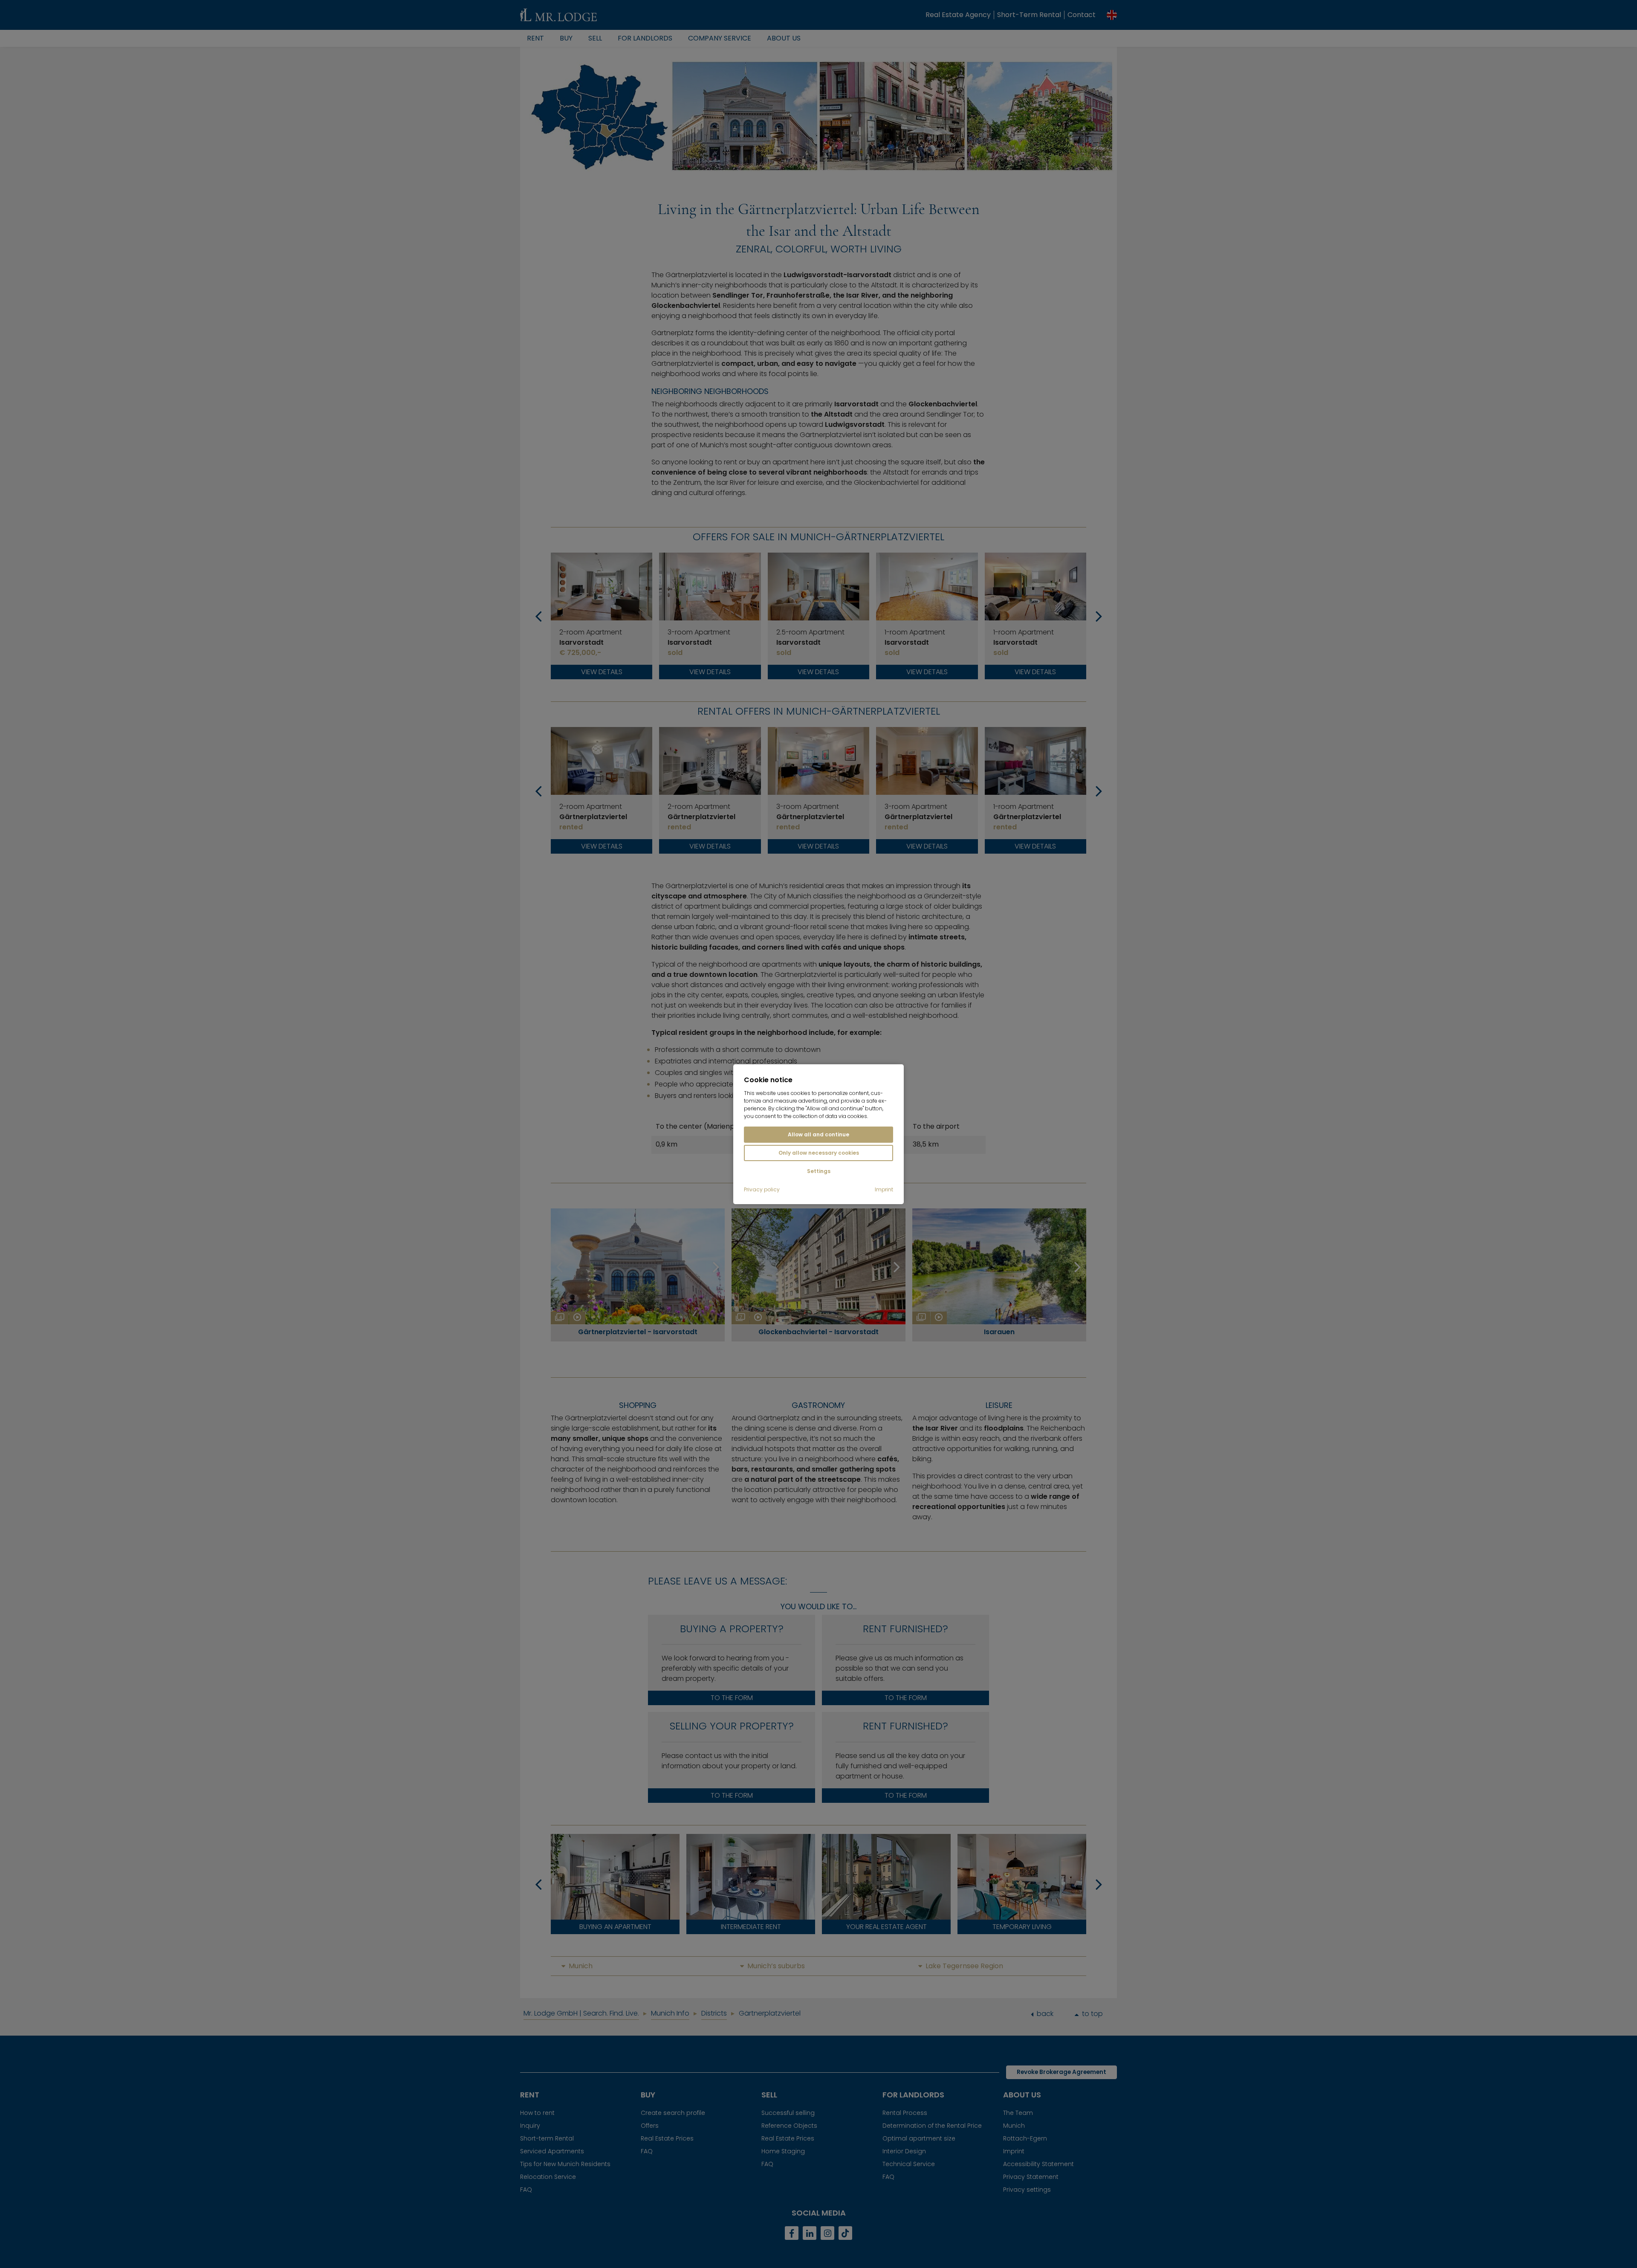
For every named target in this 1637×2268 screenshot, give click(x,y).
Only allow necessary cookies (819, 1153)
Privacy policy (762, 1190)
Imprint (884, 1190)
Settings (819, 1171)
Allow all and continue (818, 1134)
